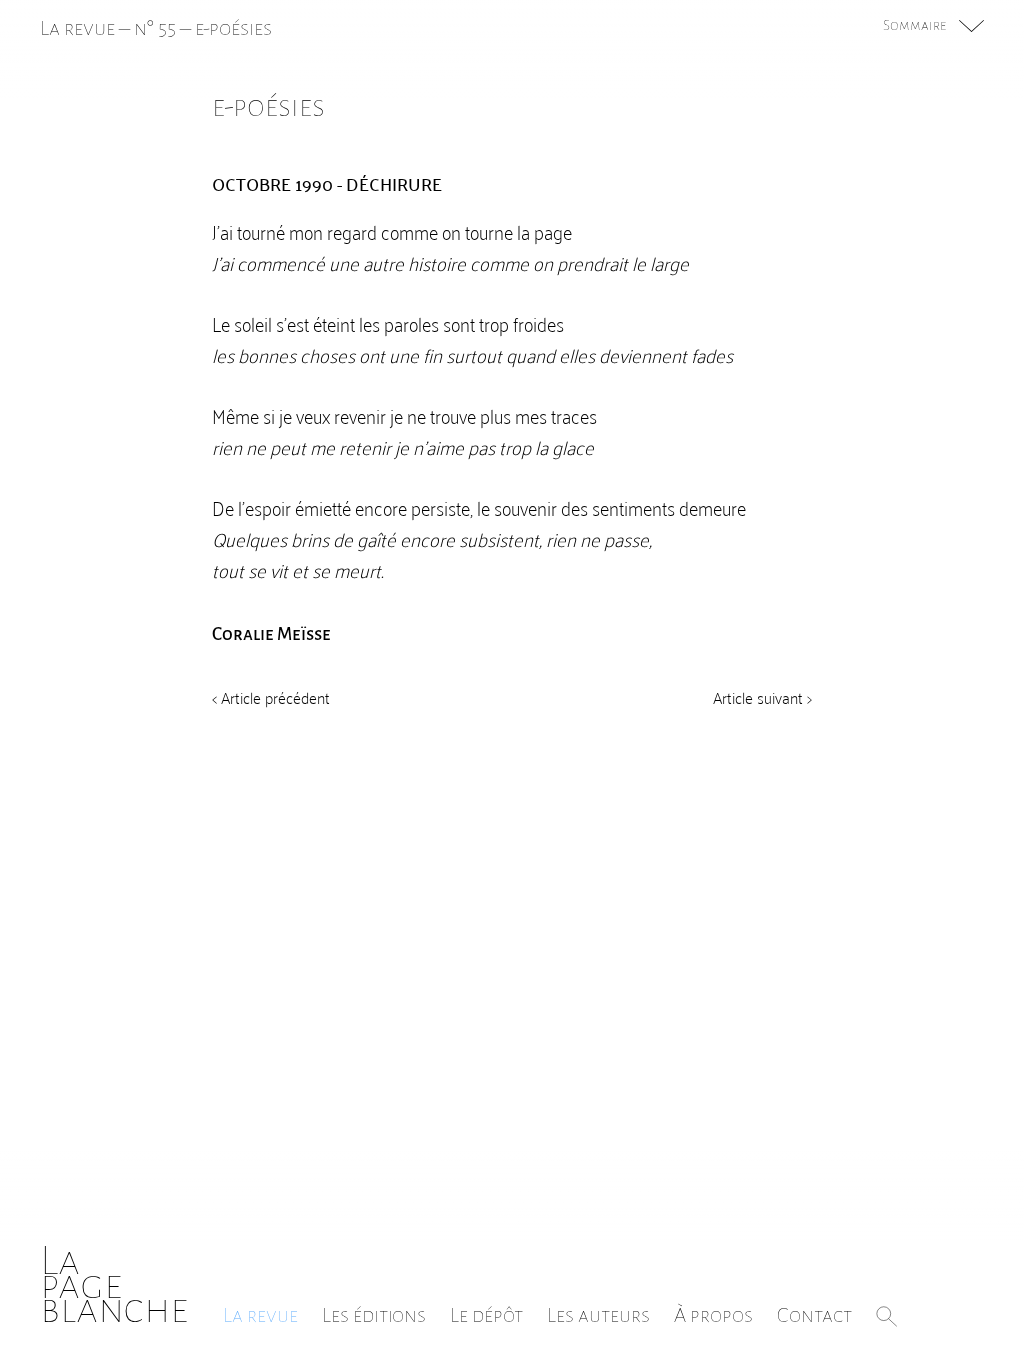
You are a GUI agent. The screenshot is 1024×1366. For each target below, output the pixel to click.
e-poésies (233, 28)
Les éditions (374, 1315)
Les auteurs (598, 1315)
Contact (814, 1315)
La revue (260, 1315)
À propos (713, 1315)
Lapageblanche (114, 1284)
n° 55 (155, 28)
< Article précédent (271, 697)
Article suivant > (762, 697)
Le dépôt (486, 1315)
